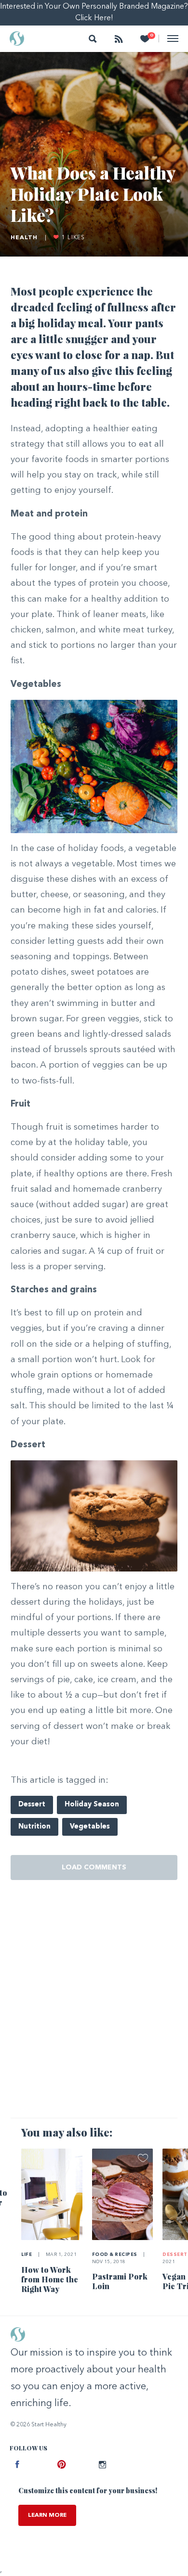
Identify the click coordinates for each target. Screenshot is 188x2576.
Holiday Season (92, 1805)
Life (27, 2255)
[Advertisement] (94, 2009)
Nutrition (34, 1827)
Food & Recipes (115, 2255)
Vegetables (90, 1827)
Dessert (32, 1805)
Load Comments (94, 1868)
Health (24, 238)
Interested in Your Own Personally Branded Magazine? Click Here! (94, 13)
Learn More (47, 2515)
